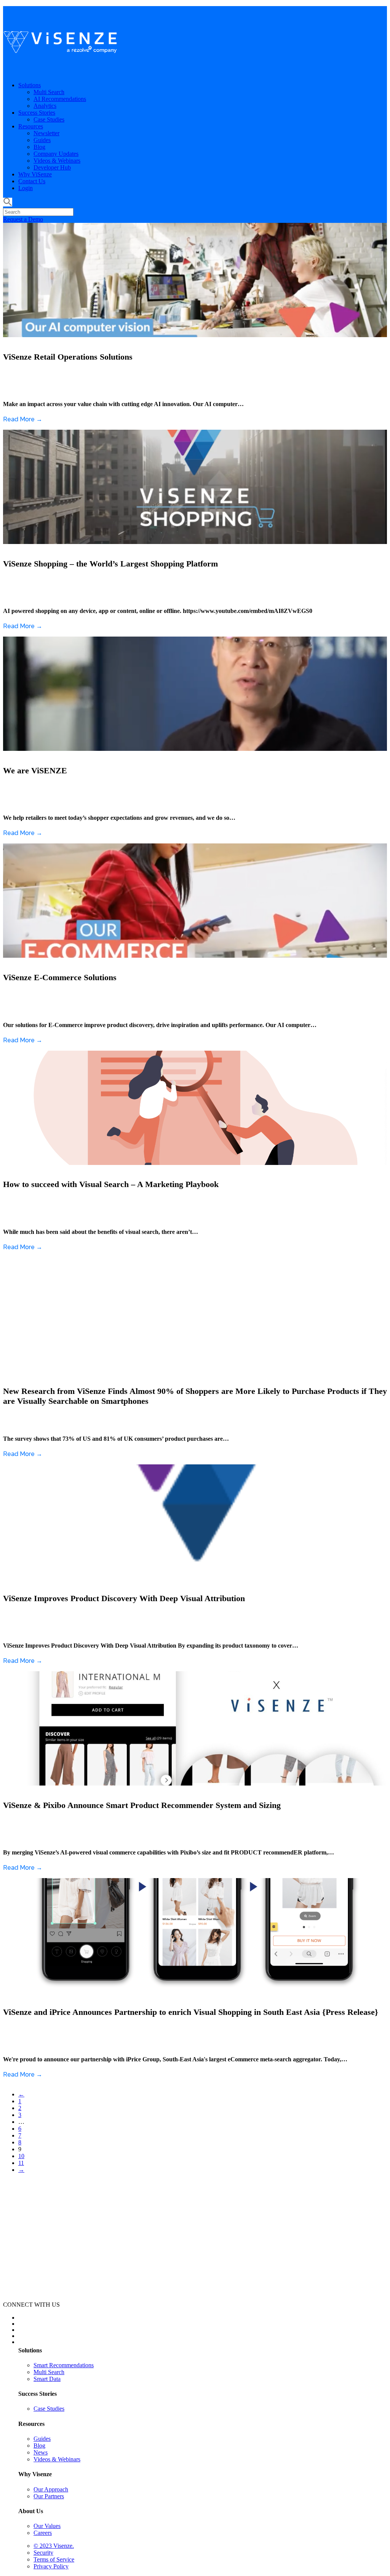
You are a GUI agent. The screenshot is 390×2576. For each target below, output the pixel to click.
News (41, 2452)
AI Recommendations (60, 99)
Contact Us (32, 181)
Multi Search (49, 92)
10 (21, 2156)
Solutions (30, 85)
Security (43, 2553)
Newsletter (46, 133)
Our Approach (51, 2489)
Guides (42, 140)
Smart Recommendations (64, 2365)
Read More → (23, 419)
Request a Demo (23, 219)
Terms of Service (54, 2559)
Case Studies (49, 119)
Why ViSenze (35, 174)
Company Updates (56, 154)
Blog (39, 147)
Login (26, 188)
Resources (31, 126)
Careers (43, 2533)
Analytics (45, 106)
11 (21, 2163)
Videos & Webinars (57, 161)
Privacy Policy (51, 2566)
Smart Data (47, 2379)
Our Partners (49, 2496)
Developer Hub (52, 167)
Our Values (47, 2526)
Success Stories (37, 113)
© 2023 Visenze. (54, 2546)
